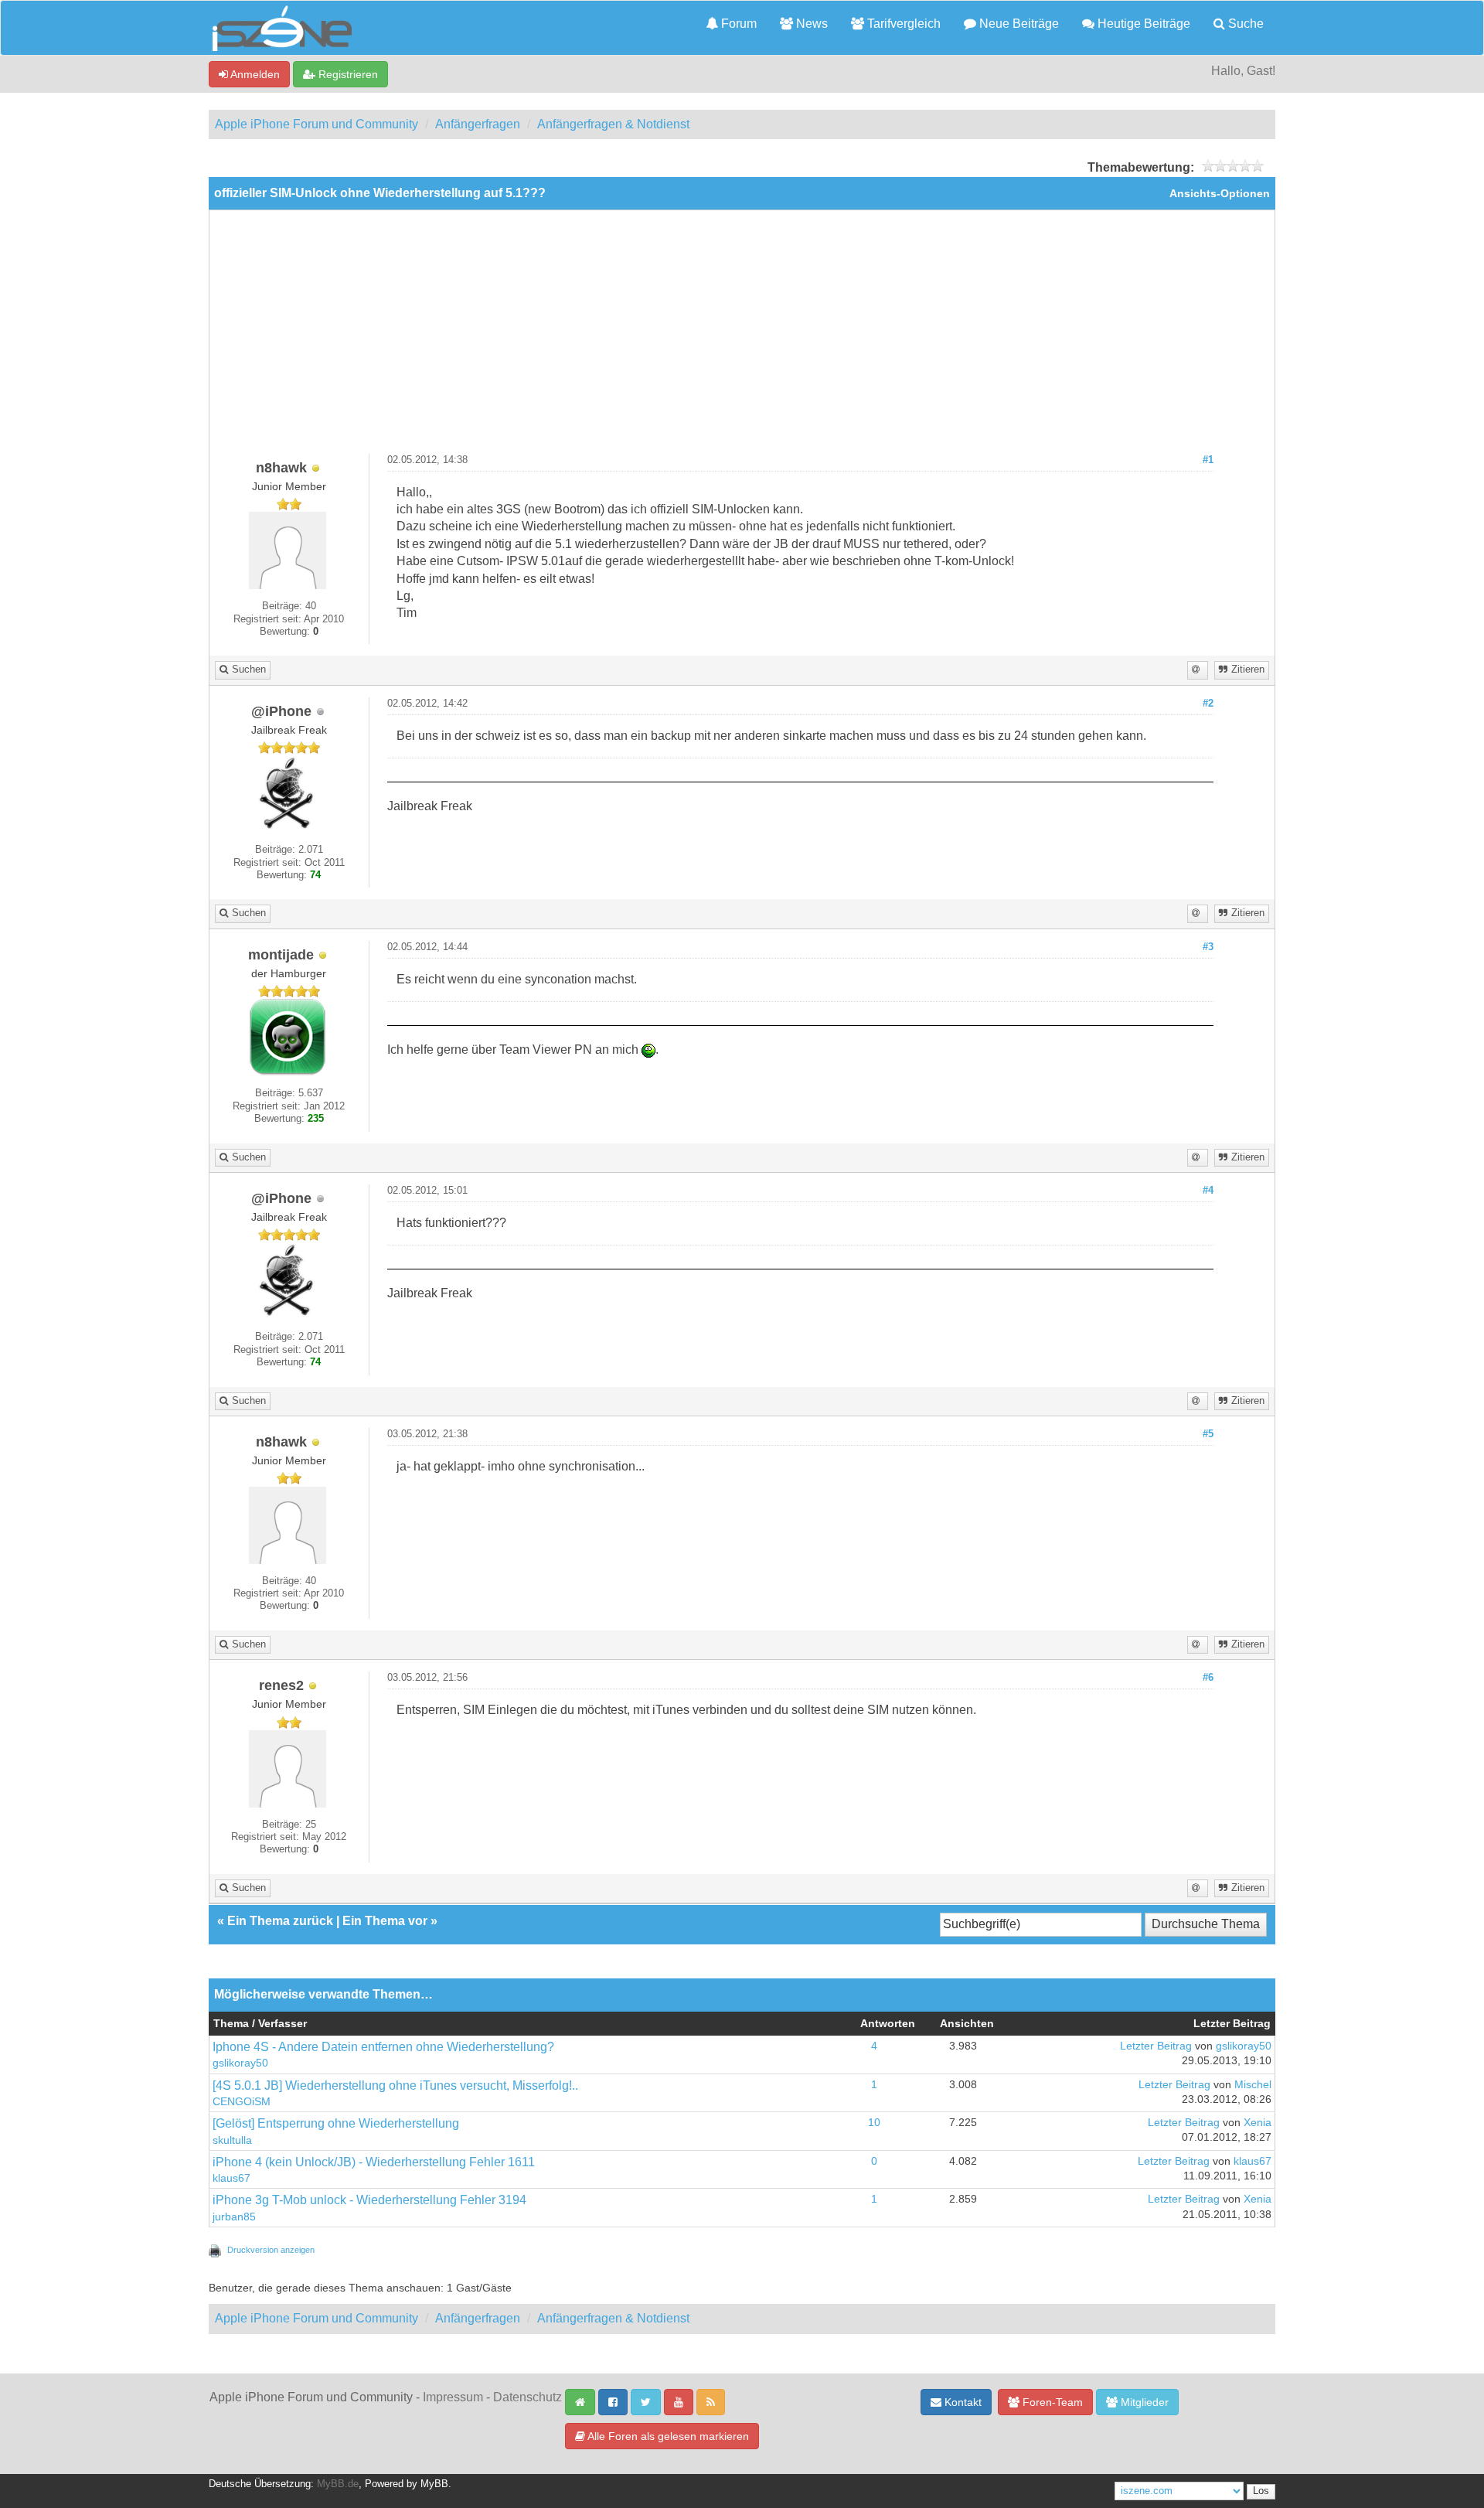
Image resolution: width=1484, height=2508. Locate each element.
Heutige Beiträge (1142, 24)
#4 (1208, 1191)
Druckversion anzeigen (271, 2250)
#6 (1208, 1678)
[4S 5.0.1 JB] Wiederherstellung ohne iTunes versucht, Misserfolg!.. (395, 2085)
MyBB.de (338, 2484)
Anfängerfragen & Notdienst (613, 124)
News (810, 24)
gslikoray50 (240, 2063)
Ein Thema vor (385, 1921)
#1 (1208, 460)
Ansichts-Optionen (1220, 194)
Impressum (453, 2397)
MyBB (434, 2484)
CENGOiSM (242, 2102)
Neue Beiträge (1018, 24)
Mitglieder (1143, 2402)
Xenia (1258, 2123)
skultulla (232, 2140)
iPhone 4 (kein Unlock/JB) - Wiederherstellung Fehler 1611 (374, 2162)
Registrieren (347, 74)
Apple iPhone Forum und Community (317, 124)
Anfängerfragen (478, 124)
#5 (1208, 1434)
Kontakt (962, 2402)
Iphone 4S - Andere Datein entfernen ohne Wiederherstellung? (383, 2047)
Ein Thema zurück (280, 1921)
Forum (737, 24)
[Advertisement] (742, 338)
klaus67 (231, 2178)
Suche (1244, 24)
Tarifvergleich (902, 24)
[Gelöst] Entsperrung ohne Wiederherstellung (336, 2123)
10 (874, 2123)
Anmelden (254, 74)
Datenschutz (528, 2397)
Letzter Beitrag (1156, 2046)
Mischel (1253, 2085)
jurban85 (234, 2217)
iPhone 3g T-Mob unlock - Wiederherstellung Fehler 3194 (369, 2200)
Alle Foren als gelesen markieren (667, 2436)
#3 (1208, 947)
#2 (1208, 704)
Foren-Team (1051, 2402)
